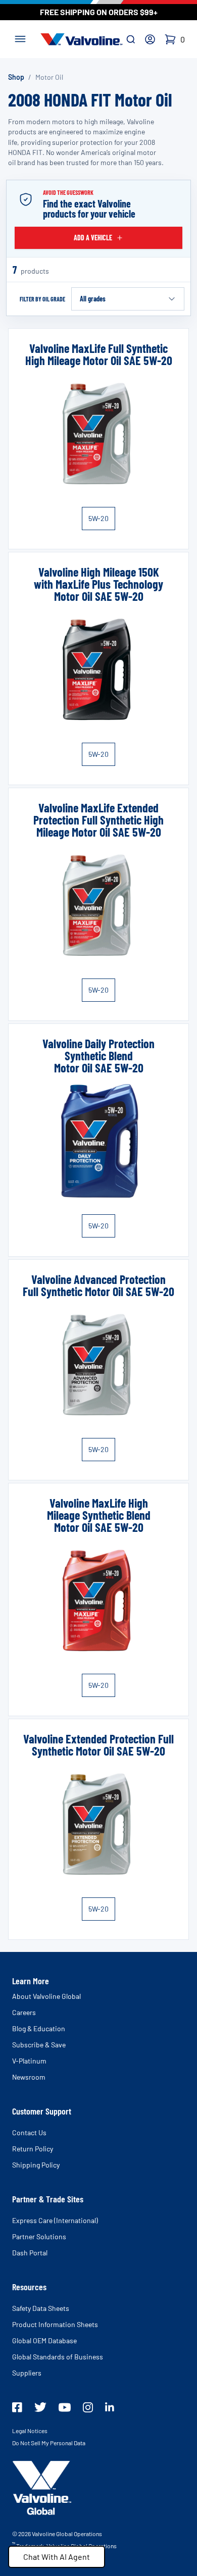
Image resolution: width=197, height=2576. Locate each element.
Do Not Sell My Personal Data (49, 2443)
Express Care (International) (55, 2220)
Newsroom (29, 2077)
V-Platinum (29, 2061)
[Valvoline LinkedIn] (110, 2407)
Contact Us (29, 2132)
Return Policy (33, 2149)
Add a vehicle (93, 238)
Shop (16, 77)
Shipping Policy (36, 2165)
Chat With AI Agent (57, 2557)
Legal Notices (30, 2431)
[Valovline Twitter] (40, 2407)
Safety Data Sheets (41, 2308)
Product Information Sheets (55, 2324)
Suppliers (27, 2373)
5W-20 (98, 518)
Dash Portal (30, 2253)
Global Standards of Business (58, 2357)
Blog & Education (39, 2028)
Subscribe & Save (39, 2045)
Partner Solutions (39, 2236)
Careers (24, 2012)
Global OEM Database (44, 2340)
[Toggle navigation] (20, 38)
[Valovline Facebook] (17, 2407)
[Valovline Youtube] (65, 2407)
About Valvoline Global (46, 1996)
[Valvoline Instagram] (88, 2407)
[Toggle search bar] (131, 39)
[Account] (150, 39)
